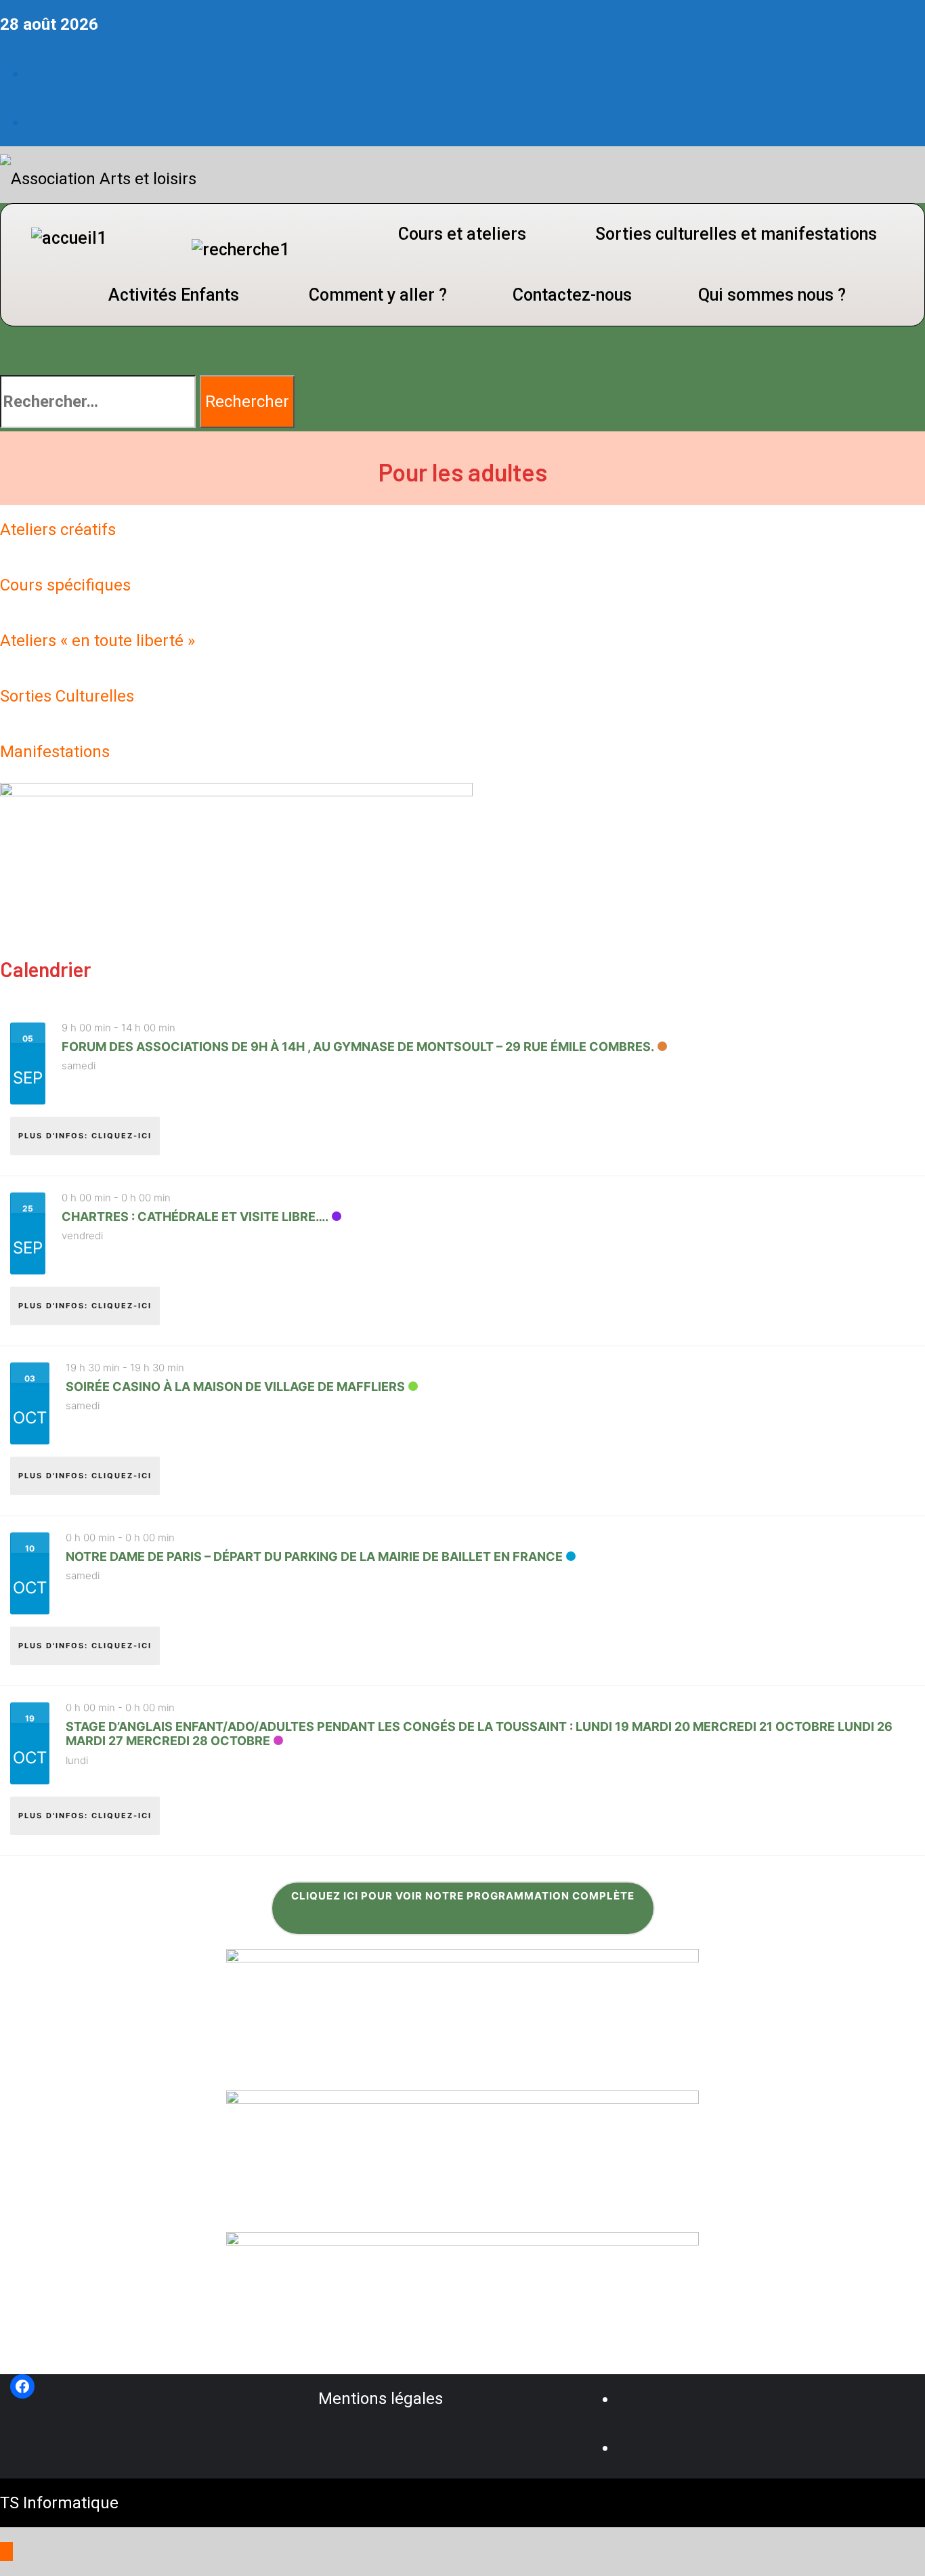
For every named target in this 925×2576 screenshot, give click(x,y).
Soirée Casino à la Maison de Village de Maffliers (235, 1387)
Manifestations (55, 752)
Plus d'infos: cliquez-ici (85, 1136)
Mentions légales (381, 2399)
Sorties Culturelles (67, 696)
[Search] (6, 351)
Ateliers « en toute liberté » (98, 641)
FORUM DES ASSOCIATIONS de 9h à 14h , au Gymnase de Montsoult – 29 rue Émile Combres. (358, 1047)
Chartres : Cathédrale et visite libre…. (195, 1217)
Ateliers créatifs (58, 530)
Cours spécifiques (65, 585)
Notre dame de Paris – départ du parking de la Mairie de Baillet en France (314, 1557)
